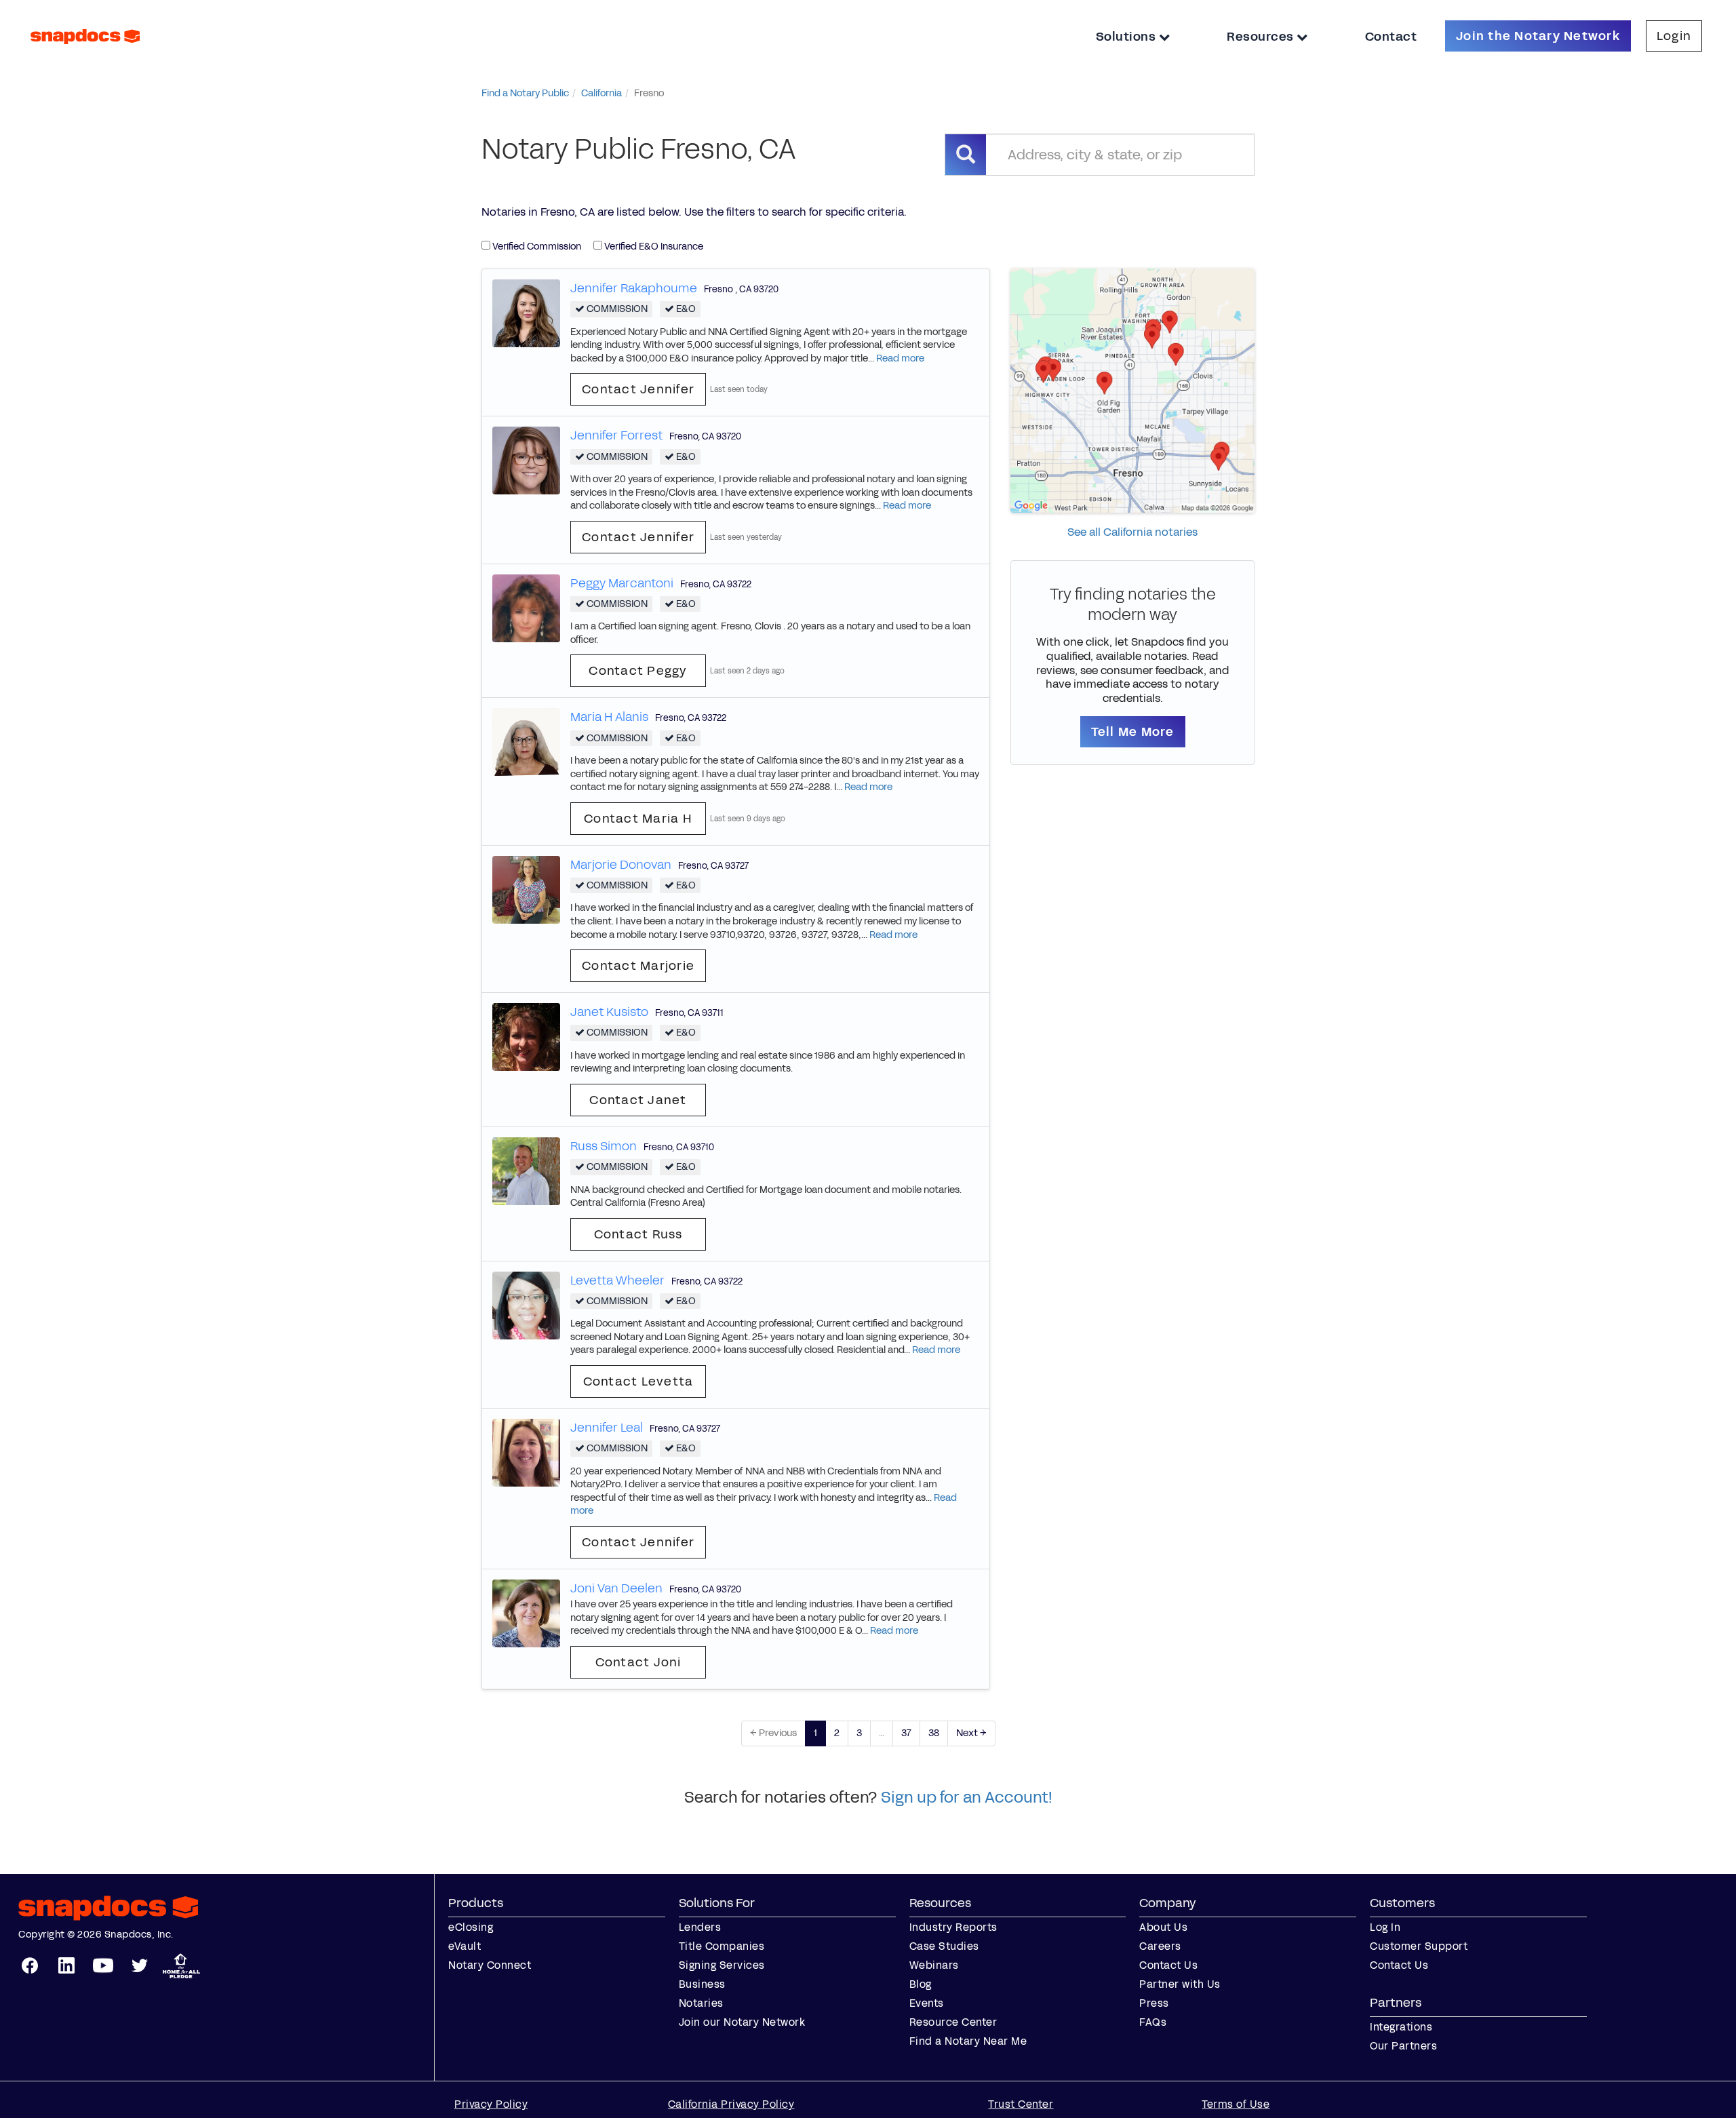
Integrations (1401, 2027)
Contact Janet (638, 1100)
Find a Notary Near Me (968, 2041)
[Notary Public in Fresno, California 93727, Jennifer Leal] (526, 1452)
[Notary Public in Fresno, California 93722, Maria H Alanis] (526, 742)
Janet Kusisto (609, 1012)
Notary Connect (490, 1965)
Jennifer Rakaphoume (634, 288)
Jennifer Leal (607, 1428)
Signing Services (722, 1965)
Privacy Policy (491, 2104)
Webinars (934, 1965)
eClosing (471, 1927)
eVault (465, 1946)
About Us (1163, 1927)
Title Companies (722, 1946)
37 (906, 1733)
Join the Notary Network (1538, 36)
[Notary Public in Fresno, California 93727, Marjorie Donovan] (526, 889)
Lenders (700, 1927)
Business (702, 1984)
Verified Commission (536, 247)
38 (934, 1733)
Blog (921, 1984)
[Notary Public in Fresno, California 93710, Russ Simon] (526, 1170)
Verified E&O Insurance (653, 247)
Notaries (701, 2003)
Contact (1391, 37)
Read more (900, 358)
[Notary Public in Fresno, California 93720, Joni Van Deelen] (526, 1612)
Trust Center (1021, 2104)
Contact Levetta (638, 1381)
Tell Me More (1133, 732)
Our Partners (1403, 2046)
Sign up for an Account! (967, 1797)
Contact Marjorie (638, 966)
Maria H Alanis (609, 717)
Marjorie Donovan (621, 865)
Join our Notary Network (742, 2022)
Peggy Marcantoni (622, 583)
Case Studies (944, 1946)
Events (927, 2003)
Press (1154, 2003)
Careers (1160, 1946)
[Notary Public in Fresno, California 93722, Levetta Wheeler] (526, 1305)
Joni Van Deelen (616, 1588)
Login (1674, 36)
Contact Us (1168, 1965)
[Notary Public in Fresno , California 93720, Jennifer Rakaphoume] (526, 312)
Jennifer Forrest (616, 435)
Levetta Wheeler (617, 1280)
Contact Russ (638, 1234)
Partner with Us (1180, 1984)
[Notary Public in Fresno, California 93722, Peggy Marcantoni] (526, 607)
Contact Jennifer (638, 389)
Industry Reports (953, 1927)
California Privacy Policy (731, 2104)
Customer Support (1419, 1946)
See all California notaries (1132, 532)
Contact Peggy (638, 671)
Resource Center (953, 2022)
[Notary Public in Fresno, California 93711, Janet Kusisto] (526, 1037)
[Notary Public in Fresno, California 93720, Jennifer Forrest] (526, 460)
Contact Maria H (638, 819)
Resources (1262, 37)
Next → (971, 1733)
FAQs (1153, 2022)
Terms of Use (1236, 2104)
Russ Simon (604, 1146)
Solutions (1127, 37)
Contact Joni (638, 1662)
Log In (1385, 1927)
